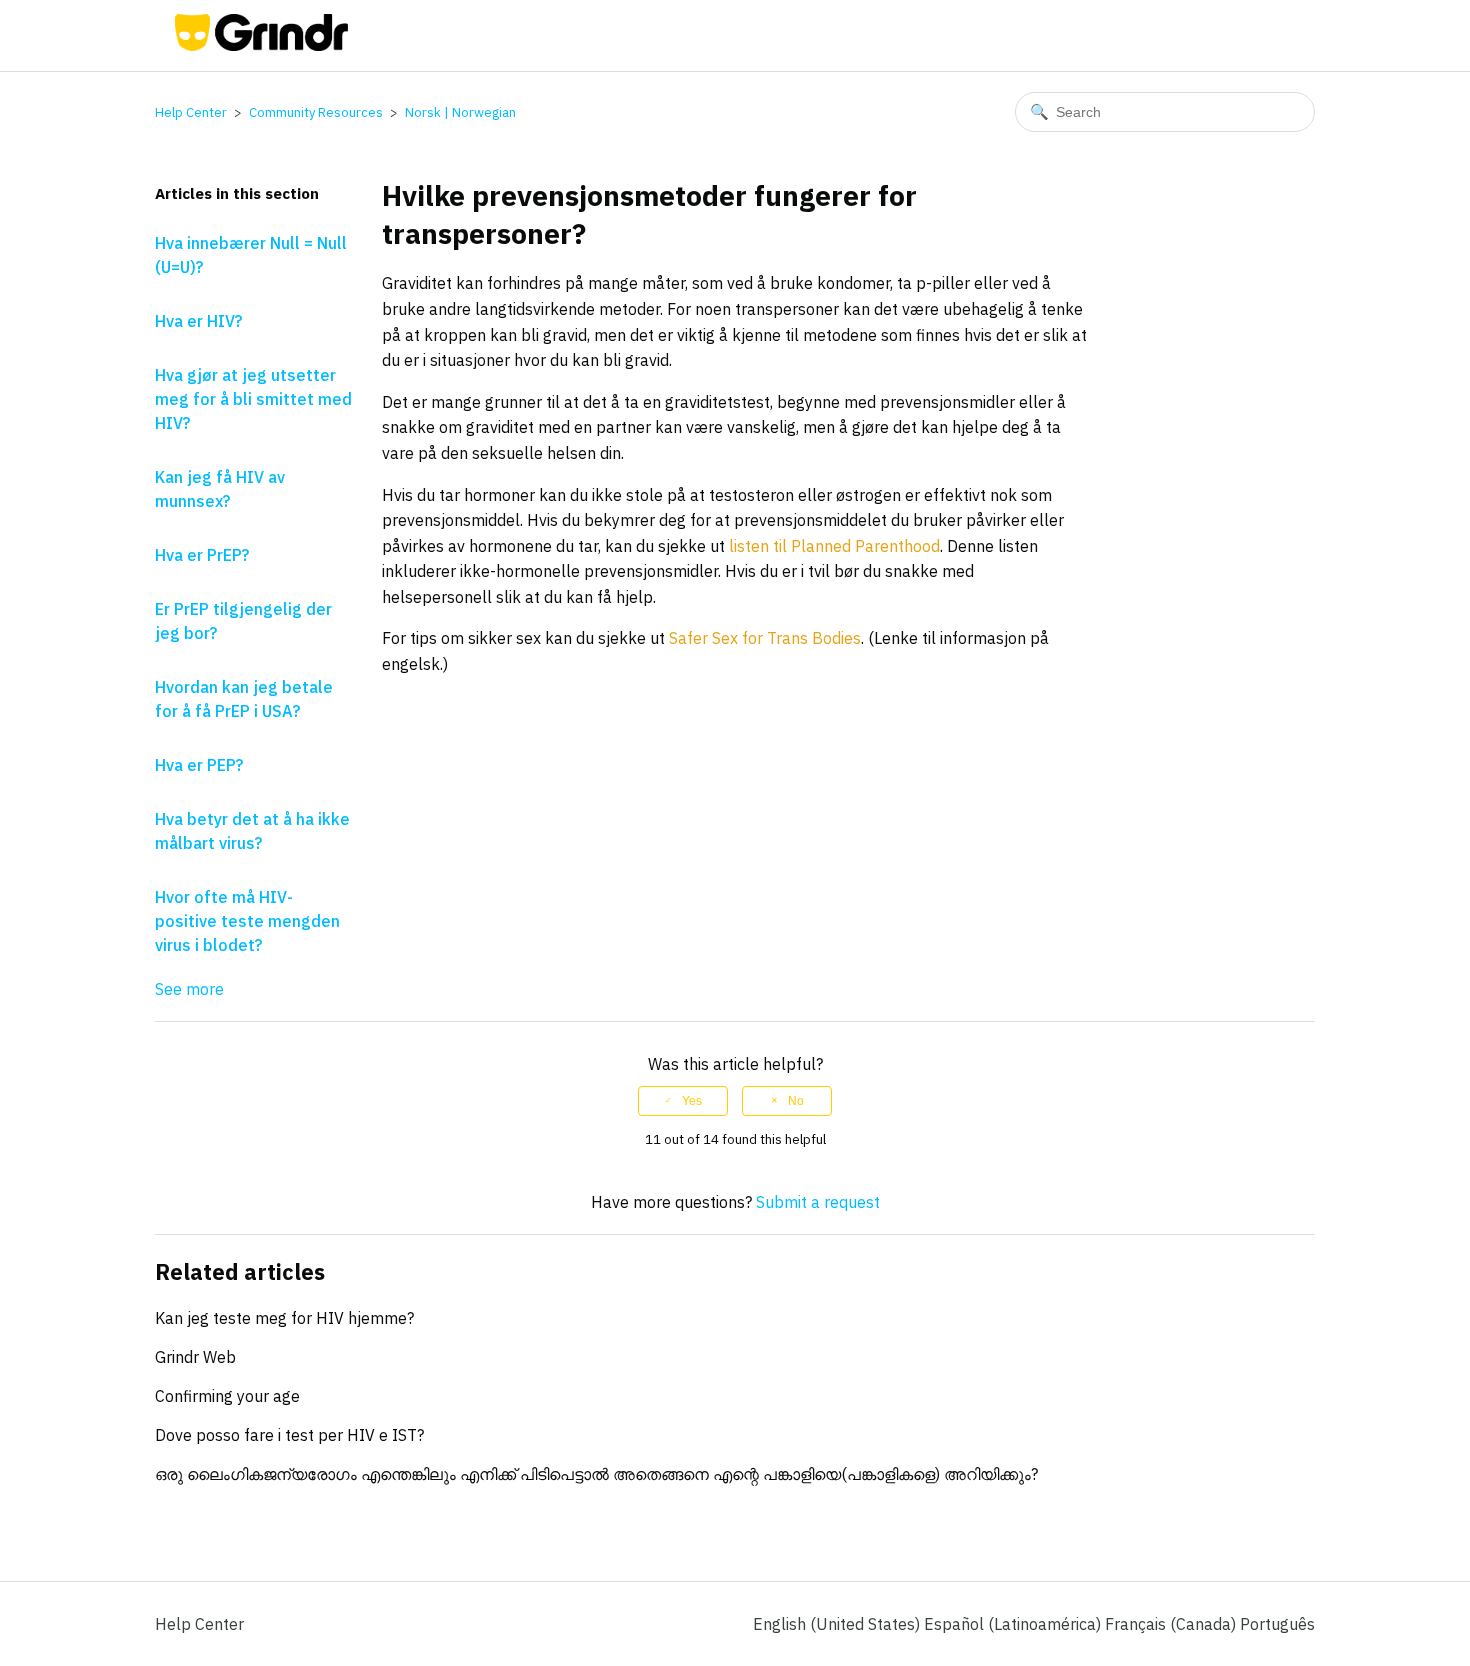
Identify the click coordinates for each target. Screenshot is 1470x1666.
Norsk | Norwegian (460, 112)
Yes (692, 1101)
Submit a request (818, 1202)
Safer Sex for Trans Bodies (765, 638)
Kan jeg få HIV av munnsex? (220, 489)
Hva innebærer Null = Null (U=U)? (251, 255)
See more (189, 989)
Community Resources (316, 112)
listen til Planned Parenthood (834, 546)
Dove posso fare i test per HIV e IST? (289, 1435)
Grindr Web (195, 1357)
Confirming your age (227, 1396)
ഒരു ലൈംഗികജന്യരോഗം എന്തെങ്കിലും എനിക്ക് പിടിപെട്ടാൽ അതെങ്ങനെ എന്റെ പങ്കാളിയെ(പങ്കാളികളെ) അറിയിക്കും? (596, 1474)
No (796, 1101)
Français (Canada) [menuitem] (1172, 1624)
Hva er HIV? (198, 321)
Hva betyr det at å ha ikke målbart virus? (252, 831)
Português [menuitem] (1277, 1624)
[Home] (261, 45)
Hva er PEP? (199, 765)
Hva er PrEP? (202, 555)
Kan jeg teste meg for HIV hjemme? (284, 1318)
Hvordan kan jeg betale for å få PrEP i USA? (244, 699)
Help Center (191, 112)
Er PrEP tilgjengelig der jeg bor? (243, 621)
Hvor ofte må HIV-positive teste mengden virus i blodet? (247, 921)
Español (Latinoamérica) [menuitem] (1014, 1624)
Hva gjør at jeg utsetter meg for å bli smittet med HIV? (253, 399)
